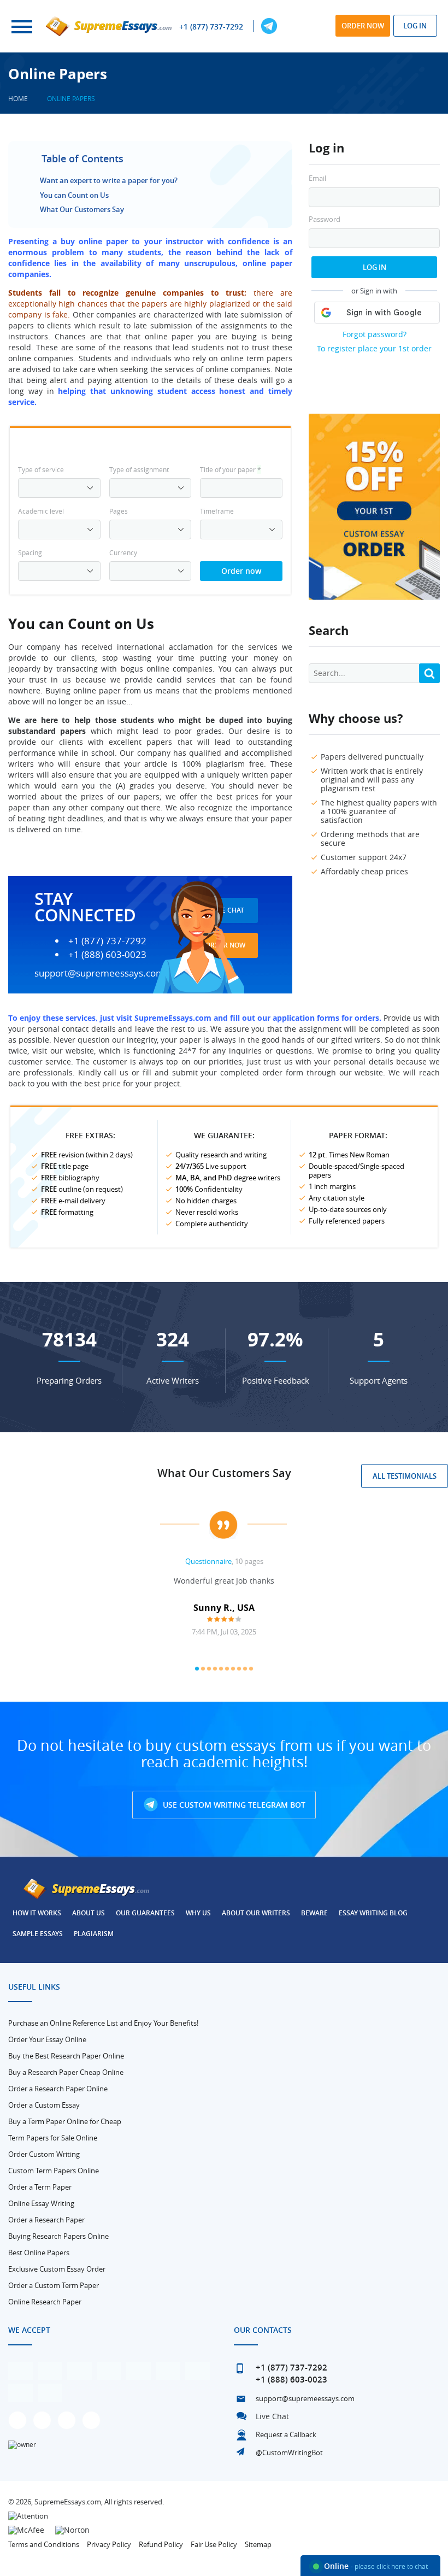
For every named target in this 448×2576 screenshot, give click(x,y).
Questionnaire (208, 1561)
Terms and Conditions (44, 2544)
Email (317, 178)
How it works (37, 1913)
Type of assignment (139, 469)
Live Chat (272, 2416)
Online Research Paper (45, 2302)
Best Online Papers (39, 2252)
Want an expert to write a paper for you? (109, 180)
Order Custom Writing (44, 2154)
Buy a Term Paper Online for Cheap (65, 2121)
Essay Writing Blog (373, 1913)
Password (325, 219)
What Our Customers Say (82, 209)
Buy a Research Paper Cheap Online (66, 2072)
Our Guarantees (145, 1913)
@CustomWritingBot (289, 2453)
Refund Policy (161, 2544)
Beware (314, 1913)
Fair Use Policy (214, 2544)
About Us (89, 1913)
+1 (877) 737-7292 (211, 27)
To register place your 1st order (374, 348)
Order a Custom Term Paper (54, 2285)
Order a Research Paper (46, 2220)
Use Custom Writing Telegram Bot (233, 1805)
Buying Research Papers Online (58, 2236)
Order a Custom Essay (44, 2105)
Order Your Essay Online (47, 2039)
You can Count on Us (74, 195)
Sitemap (258, 2544)
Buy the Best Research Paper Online (66, 2056)
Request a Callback (286, 2434)
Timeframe (217, 511)
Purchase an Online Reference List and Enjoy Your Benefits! (103, 2023)
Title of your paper (231, 469)
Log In (375, 267)
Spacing (30, 552)
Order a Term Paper (40, 2187)
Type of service (41, 469)
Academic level (41, 511)
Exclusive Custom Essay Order (57, 2269)
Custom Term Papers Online (54, 2171)
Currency (123, 552)
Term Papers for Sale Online (53, 2138)
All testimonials (405, 1476)
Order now (363, 26)
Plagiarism (94, 1934)
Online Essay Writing (41, 2203)
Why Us (198, 1913)
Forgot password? (375, 334)
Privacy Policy (109, 2544)
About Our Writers (256, 1913)
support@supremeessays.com (99, 973)
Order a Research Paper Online (58, 2089)
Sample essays (38, 1934)
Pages (119, 511)
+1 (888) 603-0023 (107, 955)
